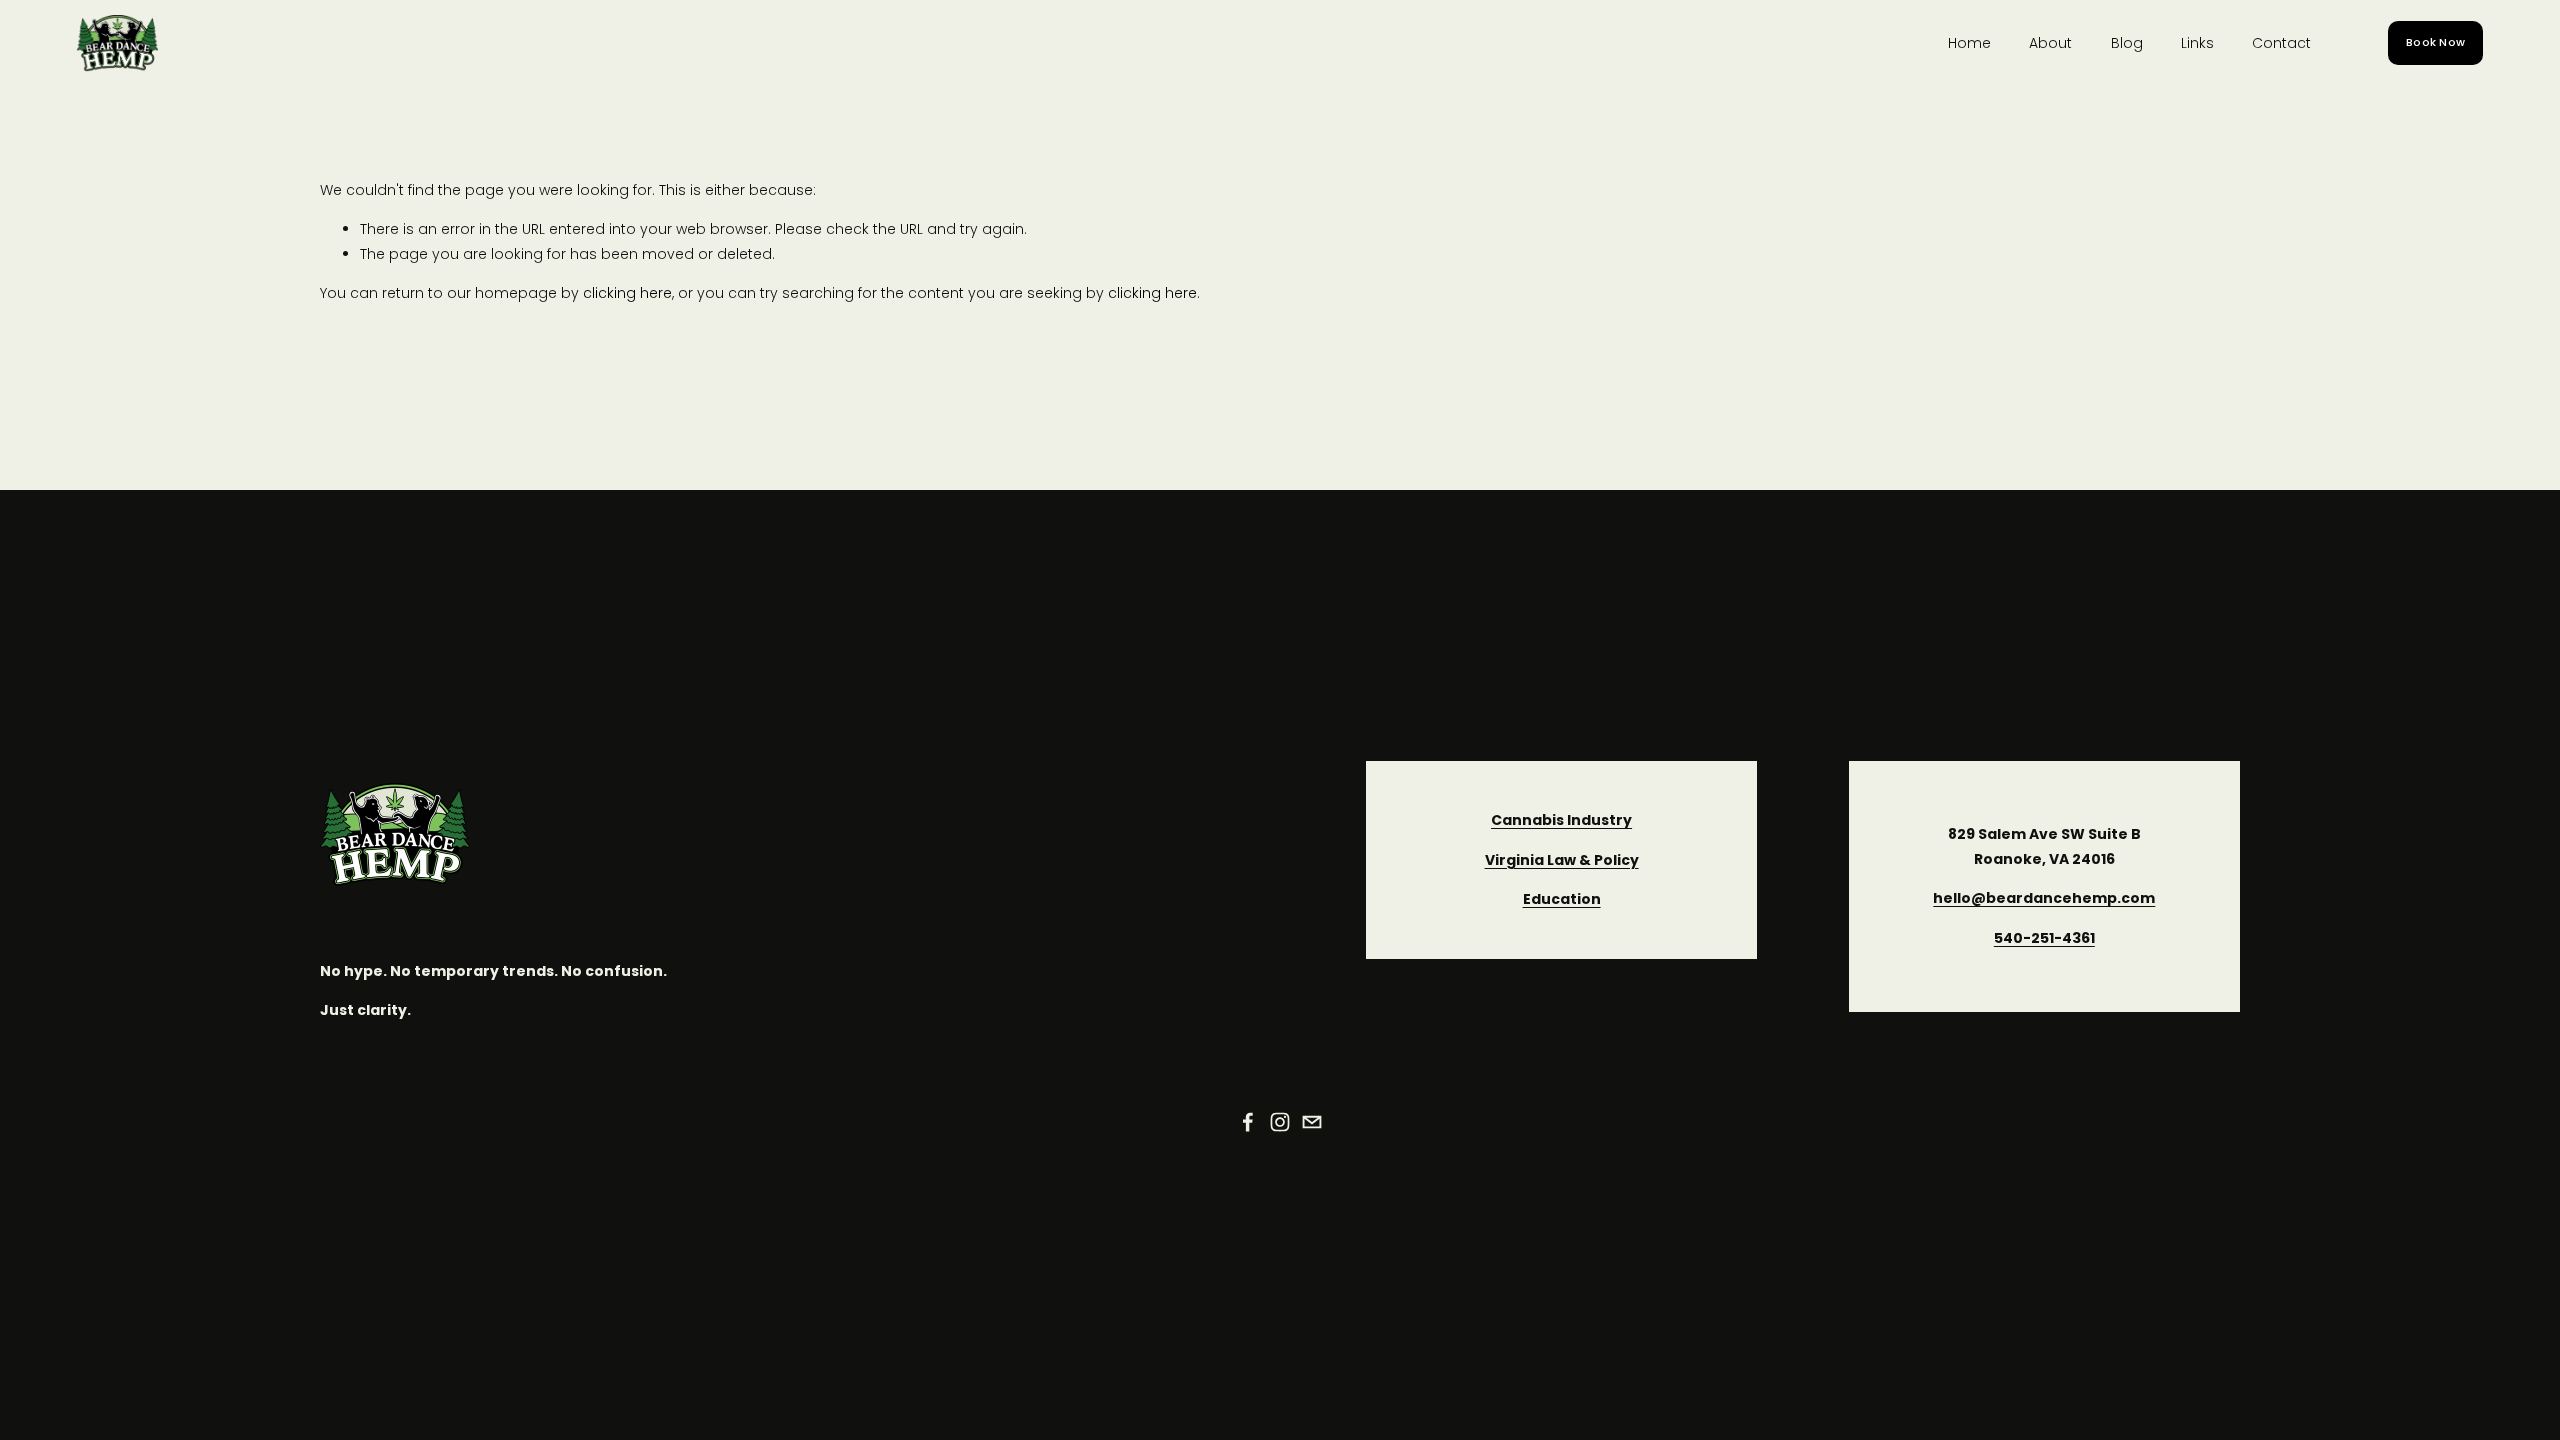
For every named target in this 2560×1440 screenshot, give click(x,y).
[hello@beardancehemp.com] (1312, 1122)
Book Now (2435, 42)
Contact (2281, 43)
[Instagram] (1280, 1122)
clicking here (627, 293)
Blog (2127, 43)
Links (2197, 43)
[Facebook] (1248, 1122)
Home (1969, 43)
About (2050, 43)
